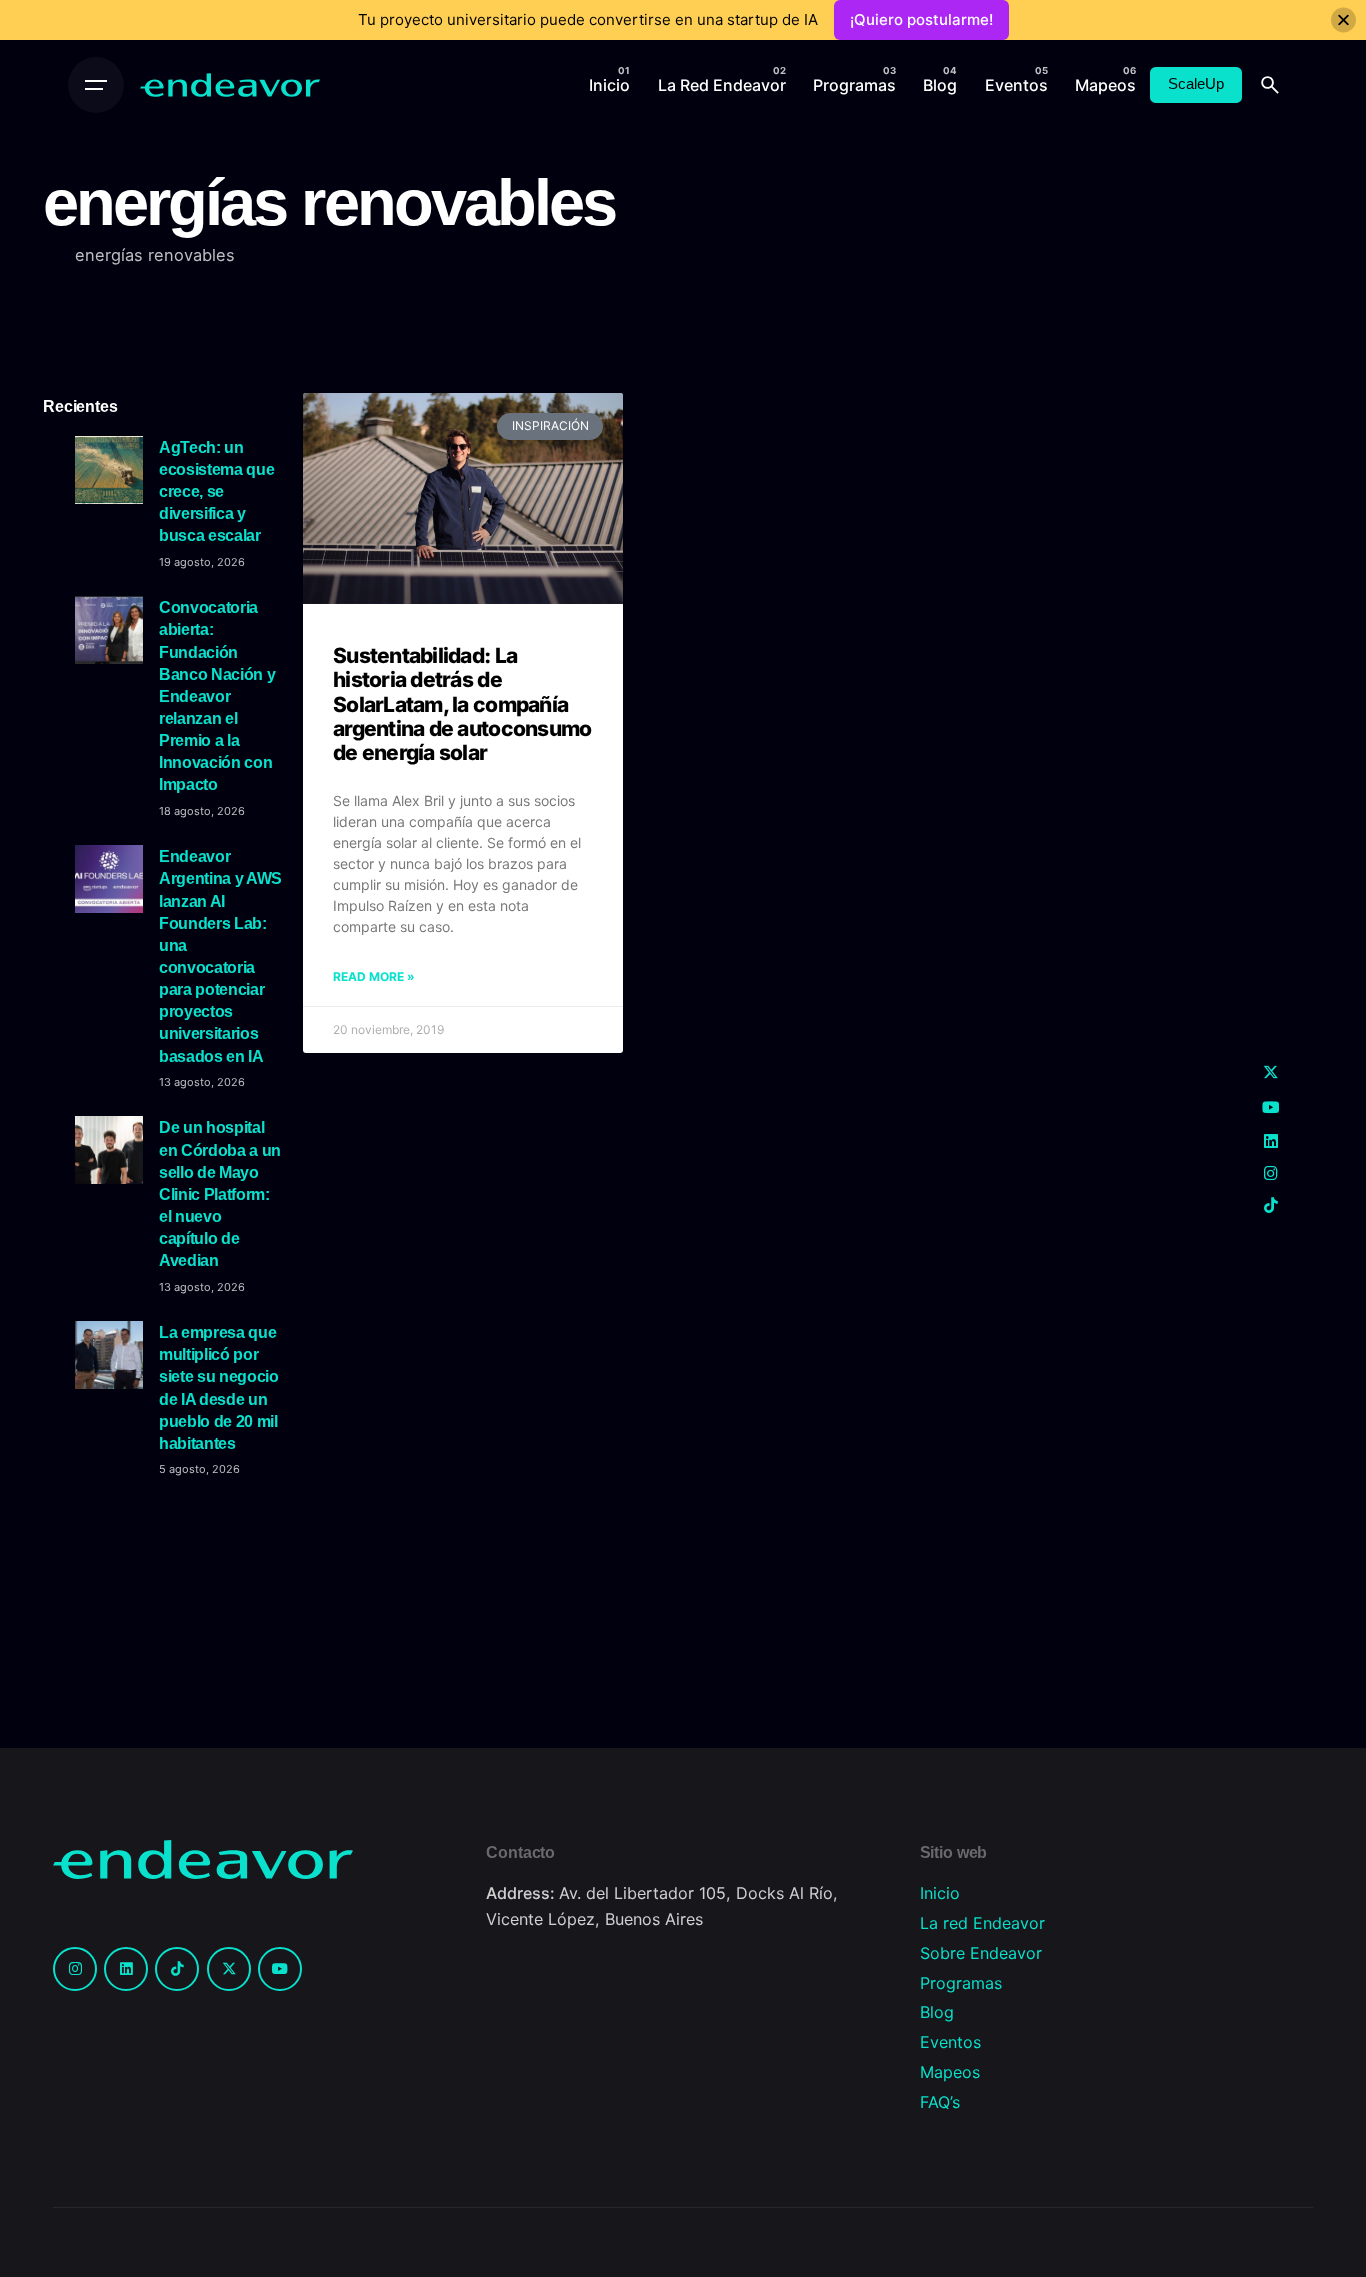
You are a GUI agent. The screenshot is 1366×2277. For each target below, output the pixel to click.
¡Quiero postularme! (921, 19)
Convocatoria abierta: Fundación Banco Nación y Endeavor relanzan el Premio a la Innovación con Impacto (217, 695)
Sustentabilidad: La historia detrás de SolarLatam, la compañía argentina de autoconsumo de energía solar (462, 704)
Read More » (374, 976)
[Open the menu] (96, 85)
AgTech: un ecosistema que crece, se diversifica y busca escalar (216, 491)
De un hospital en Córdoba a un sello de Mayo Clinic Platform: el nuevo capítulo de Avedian (220, 1193)
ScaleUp (1196, 84)
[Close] (1343, 20)
